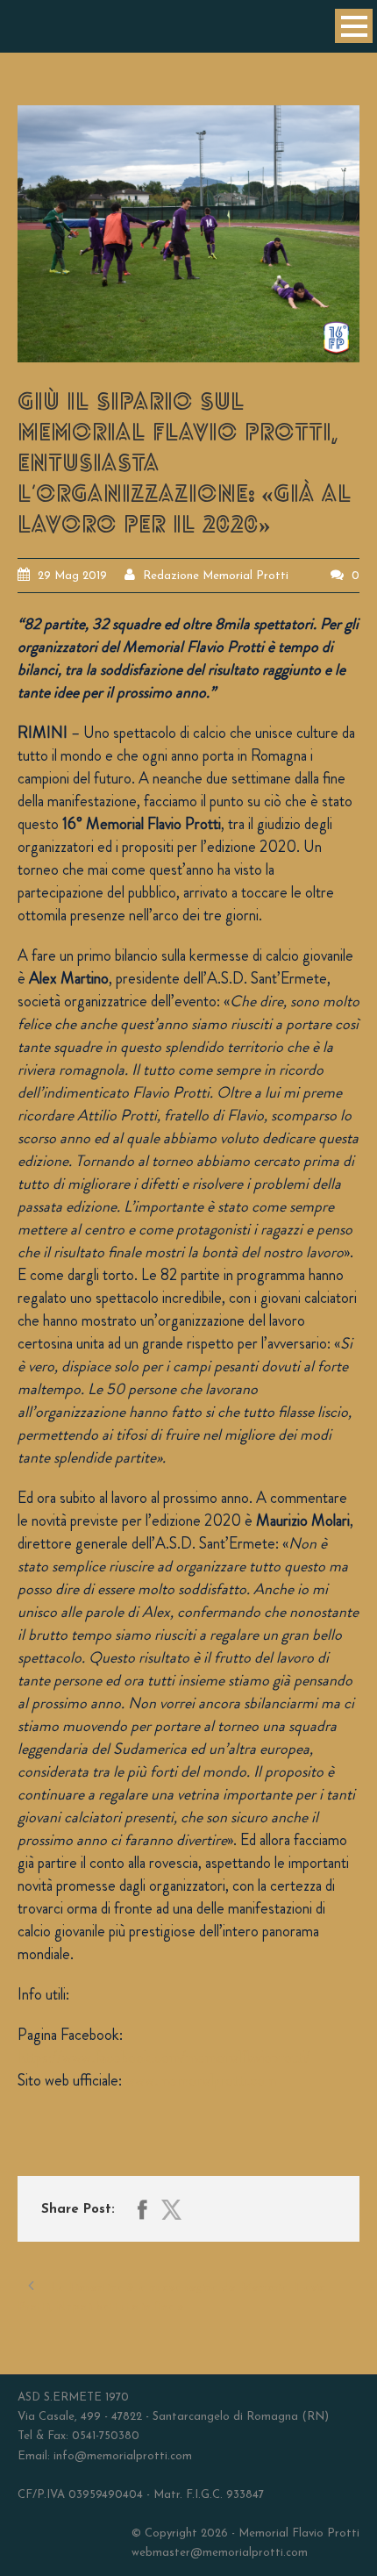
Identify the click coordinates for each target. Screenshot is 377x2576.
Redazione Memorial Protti (216, 576)
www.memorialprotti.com (201, 2080)
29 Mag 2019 (72, 576)
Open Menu (354, 26)
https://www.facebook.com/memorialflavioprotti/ (164, 2057)
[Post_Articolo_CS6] (188, 234)
